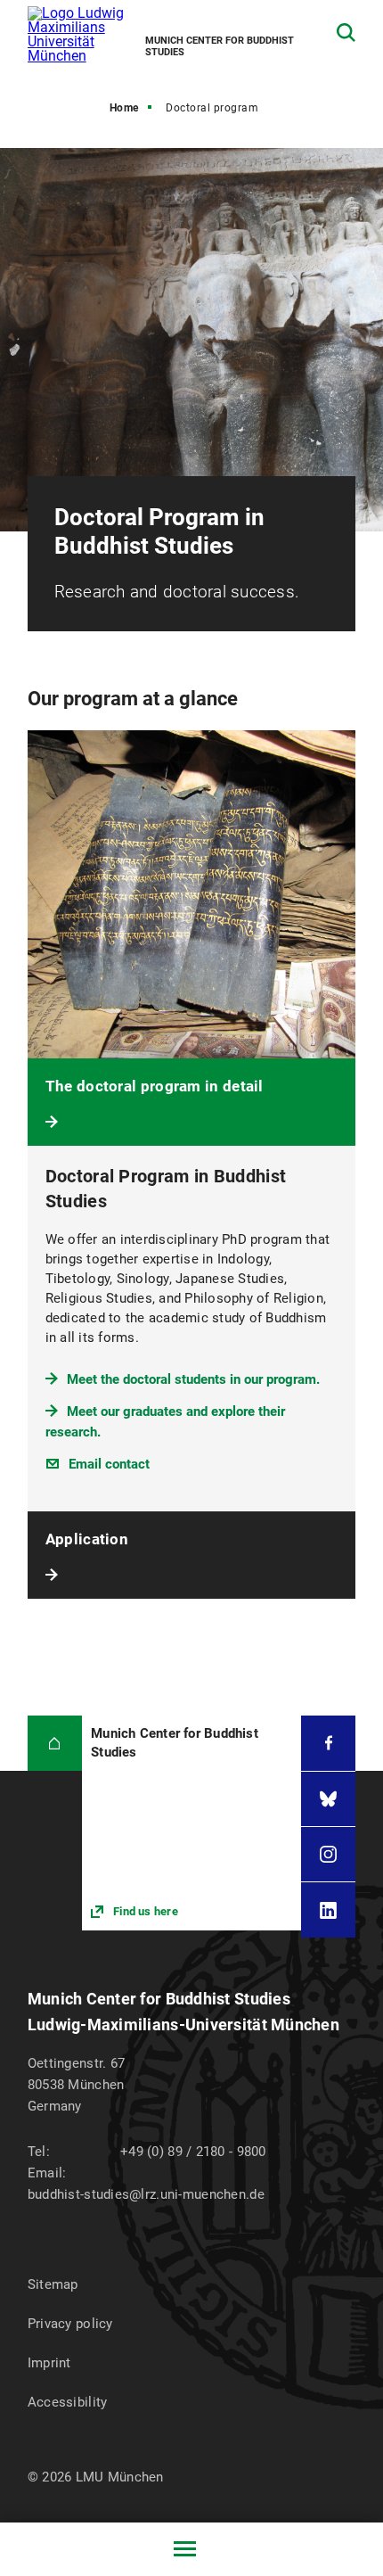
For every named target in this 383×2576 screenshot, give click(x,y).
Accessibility (68, 2402)
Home (124, 108)
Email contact (109, 1464)
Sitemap (53, 2284)
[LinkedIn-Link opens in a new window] (328, 1909)
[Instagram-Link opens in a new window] (328, 1854)
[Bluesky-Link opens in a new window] (328, 1799)
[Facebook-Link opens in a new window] (328, 1743)
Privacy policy (70, 2324)
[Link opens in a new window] (191, 1823)
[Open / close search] (346, 33)
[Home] (55, 1743)
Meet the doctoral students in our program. (193, 1379)
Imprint (49, 2363)
